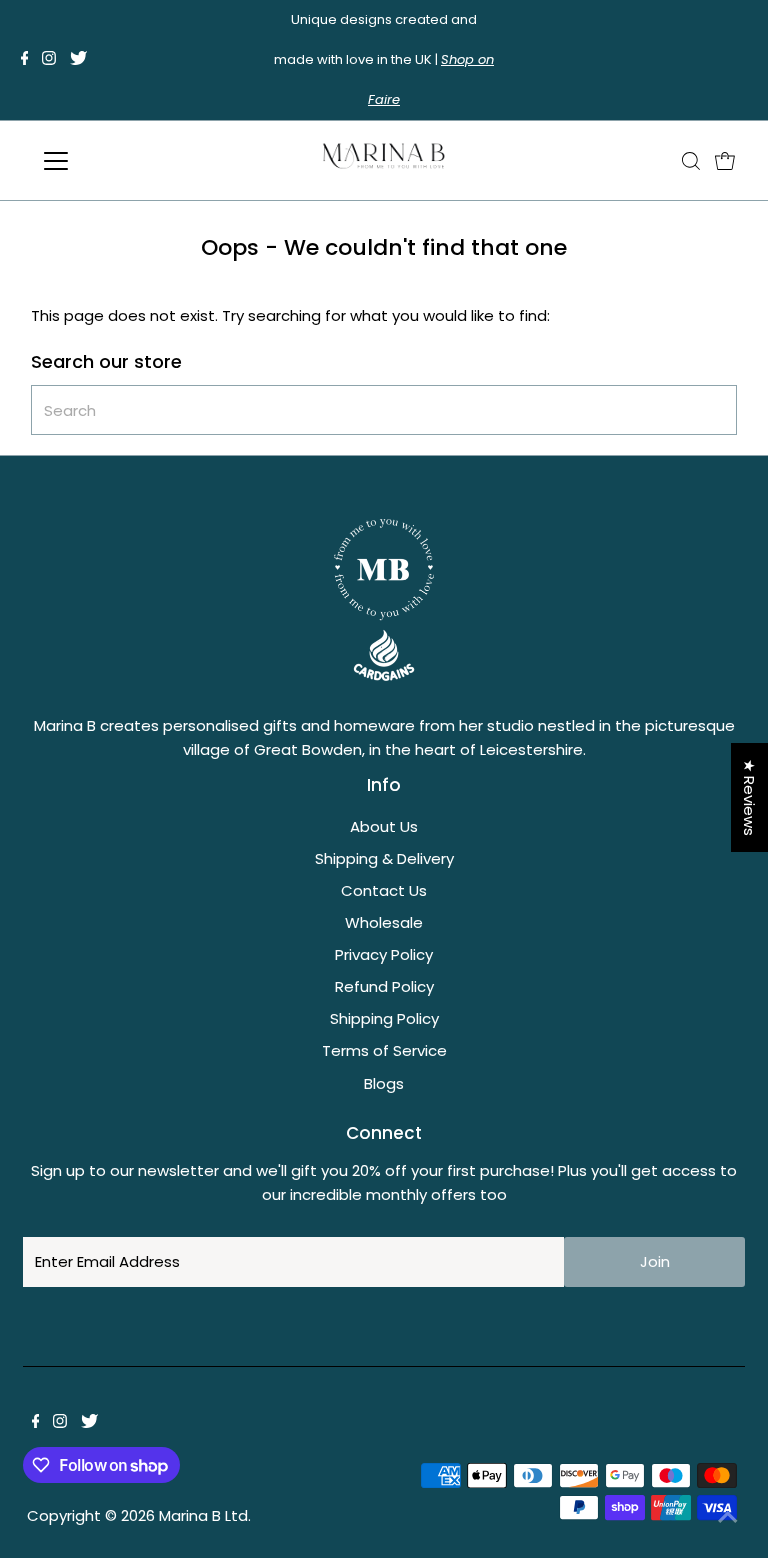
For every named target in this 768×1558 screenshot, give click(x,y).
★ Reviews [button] (749, 797)
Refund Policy (384, 986)
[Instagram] (49, 60)
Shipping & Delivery (384, 858)
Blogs (384, 1083)
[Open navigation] (114, 161)
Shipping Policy (384, 1018)
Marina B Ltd (203, 1515)
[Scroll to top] (728, 1518)
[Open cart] (725, 161)
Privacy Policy (384, 954)
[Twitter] (78, 60)
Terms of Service (384, 1050)
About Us (384, 826)
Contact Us (384, 890)
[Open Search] (691, 161)
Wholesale (384, 922)
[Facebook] (25, 60)
